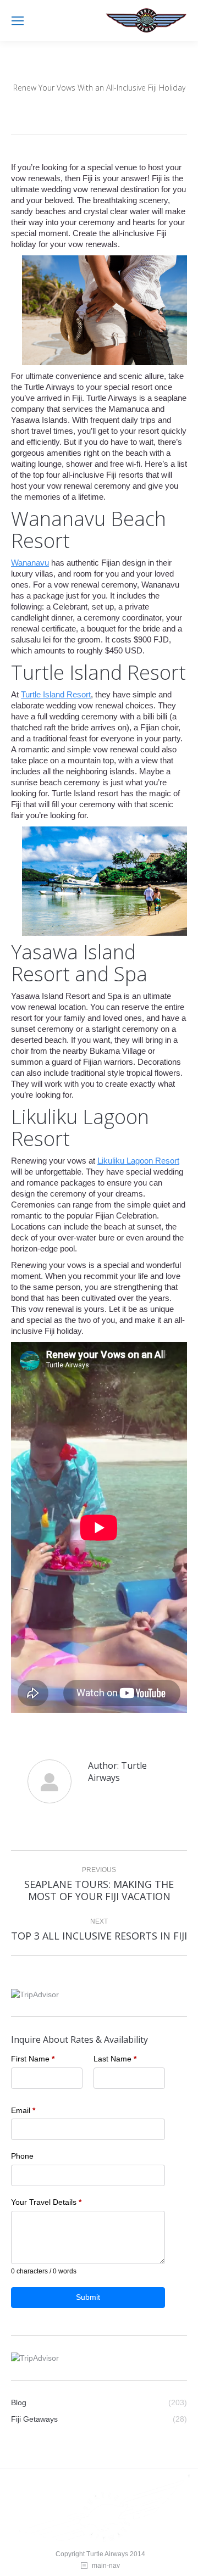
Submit (88, 2297)
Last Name (115, 2059)
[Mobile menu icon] (18, 21)
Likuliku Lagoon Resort (138, 1161)
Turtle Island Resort (56, 694)
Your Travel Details (46, 2202)
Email (23, 2110)
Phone (22, 2156)
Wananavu (30, 563)
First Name (33, 2059)
